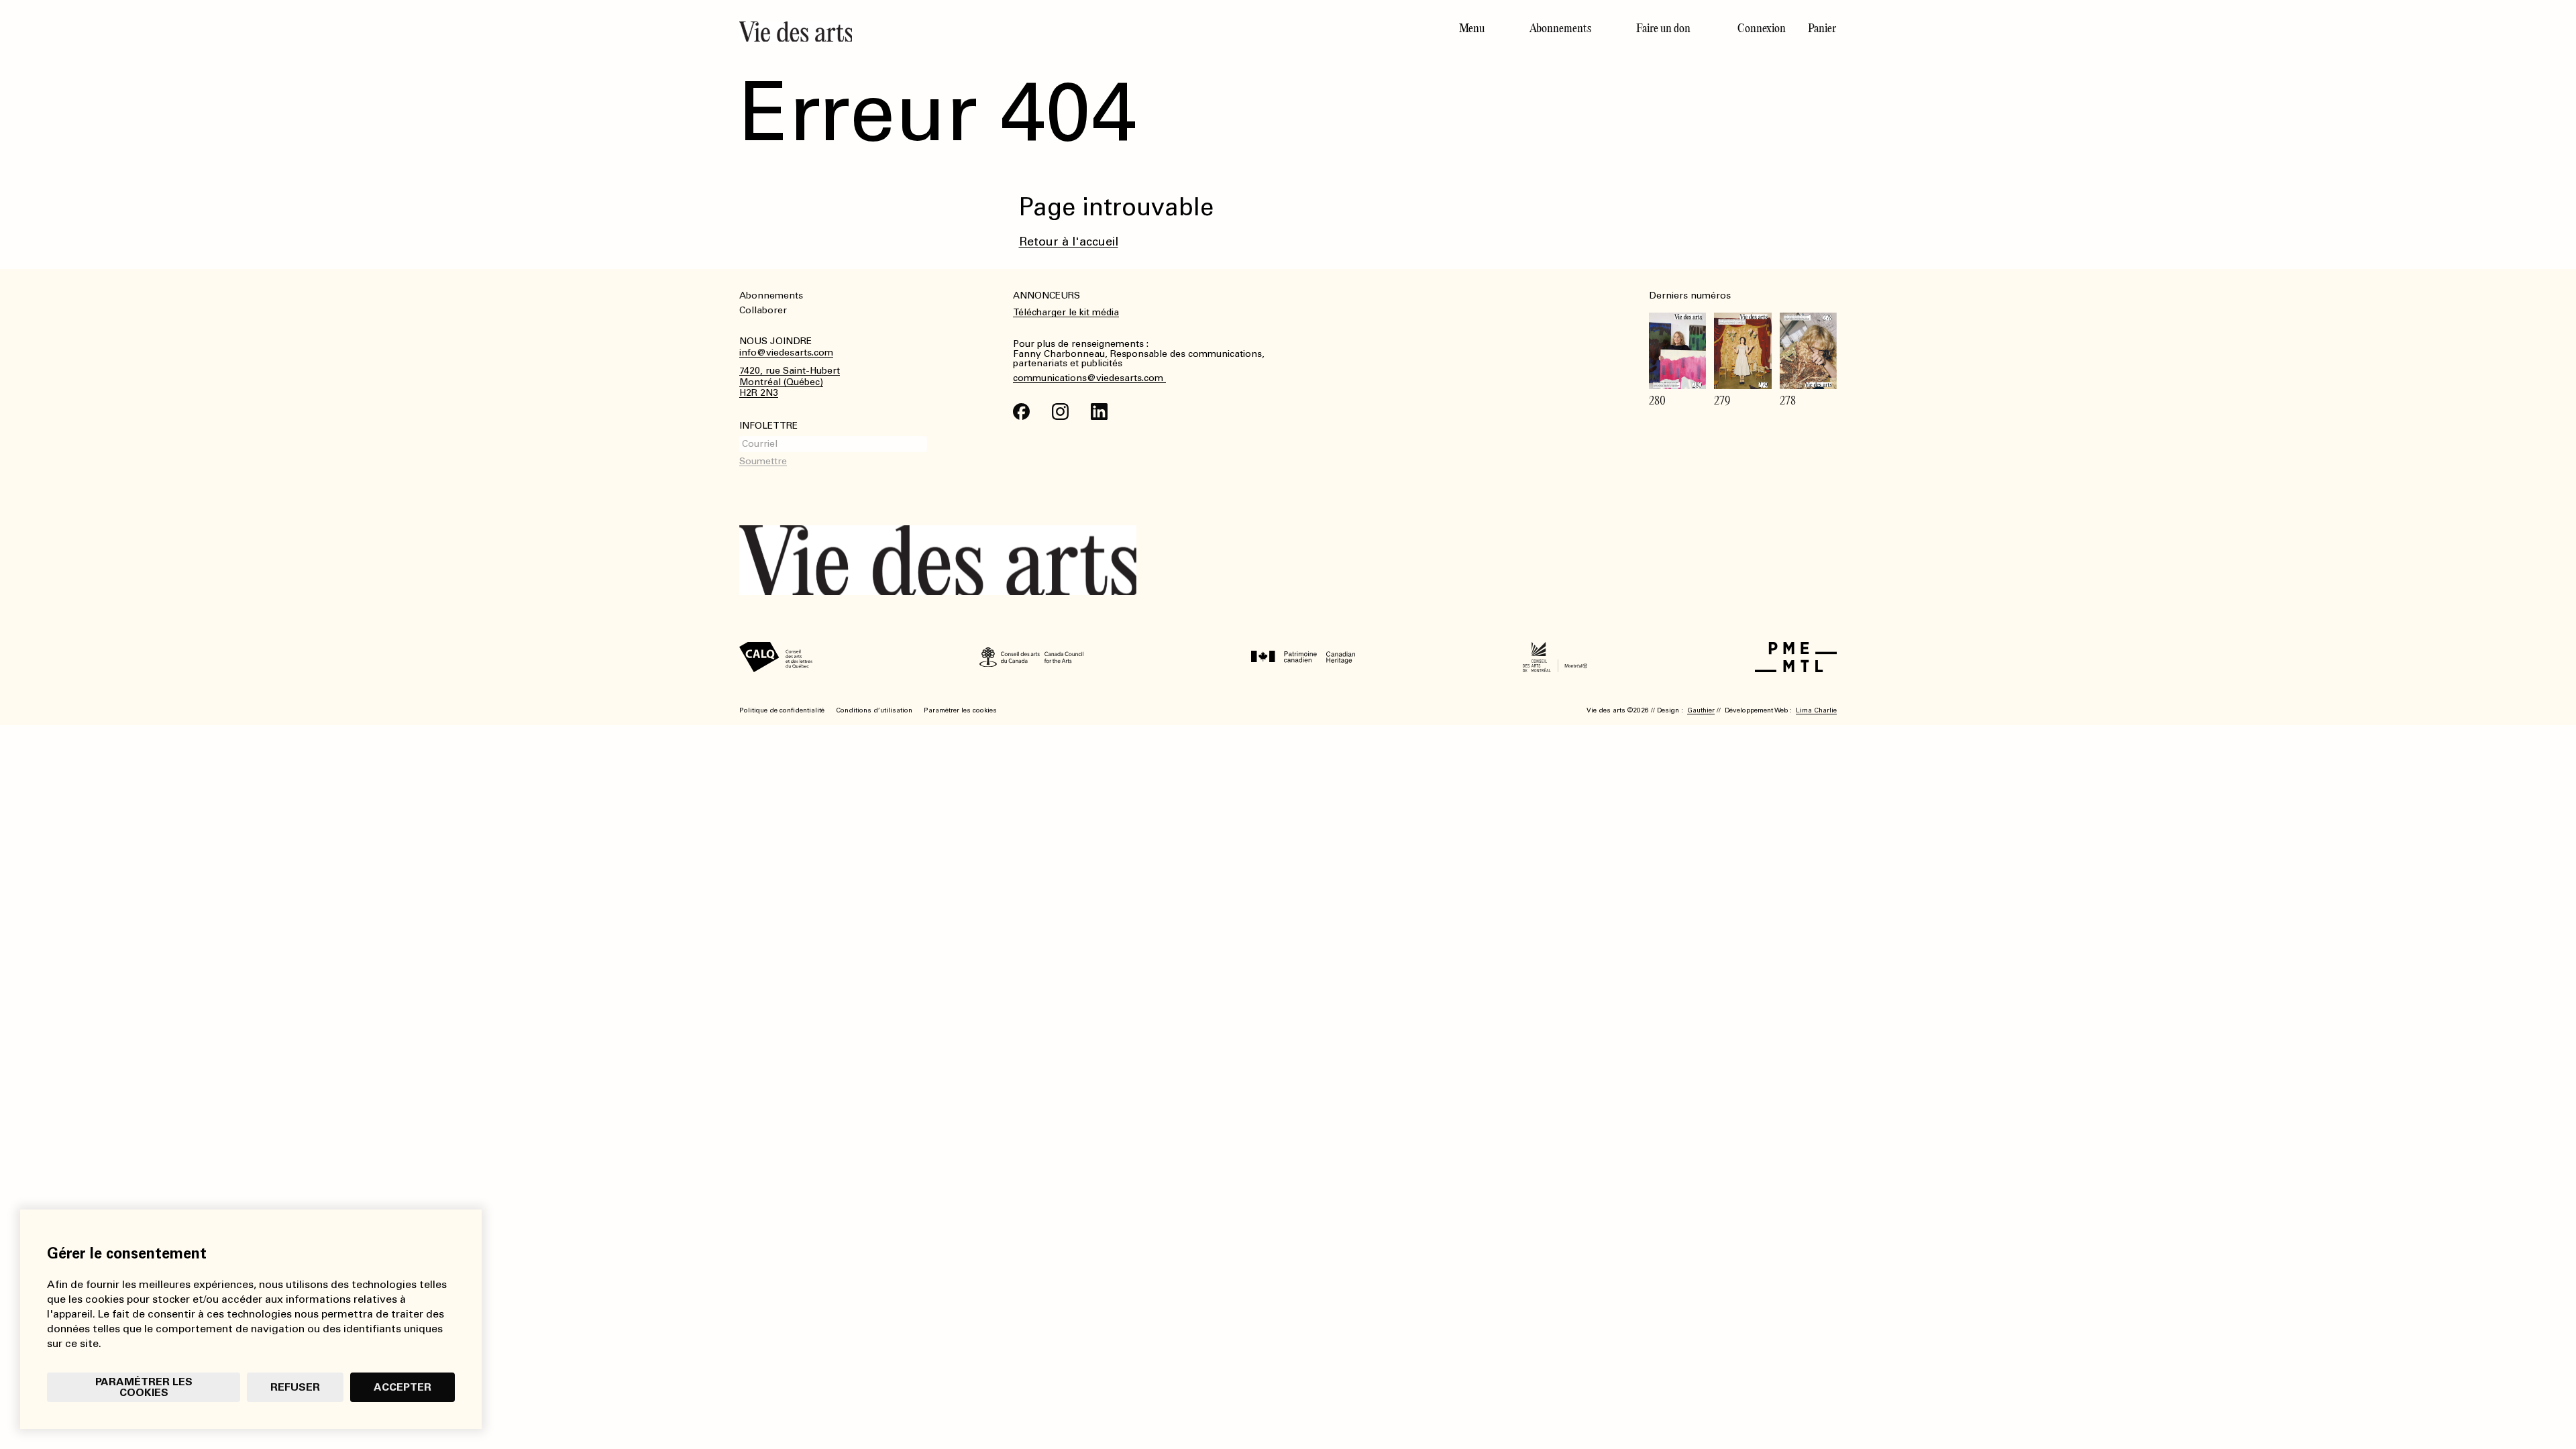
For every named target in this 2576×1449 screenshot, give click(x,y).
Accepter (402, 1387)
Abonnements (1560, 28)
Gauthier (1701, 710)
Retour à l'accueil (1069, 241)
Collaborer (763, 310)
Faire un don (1663, 28)
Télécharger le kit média (1066, 312)
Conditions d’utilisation (874, 710)
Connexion (1762, 28)
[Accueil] (1008, 32)
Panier (1822, 28)
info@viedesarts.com (786, 353)
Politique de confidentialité (782, 710)
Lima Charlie (1816, 710)
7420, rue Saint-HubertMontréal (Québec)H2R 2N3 (790, 382)
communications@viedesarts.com (1089, 378)
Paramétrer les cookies (144, 1387)
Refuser (295, 1387)
